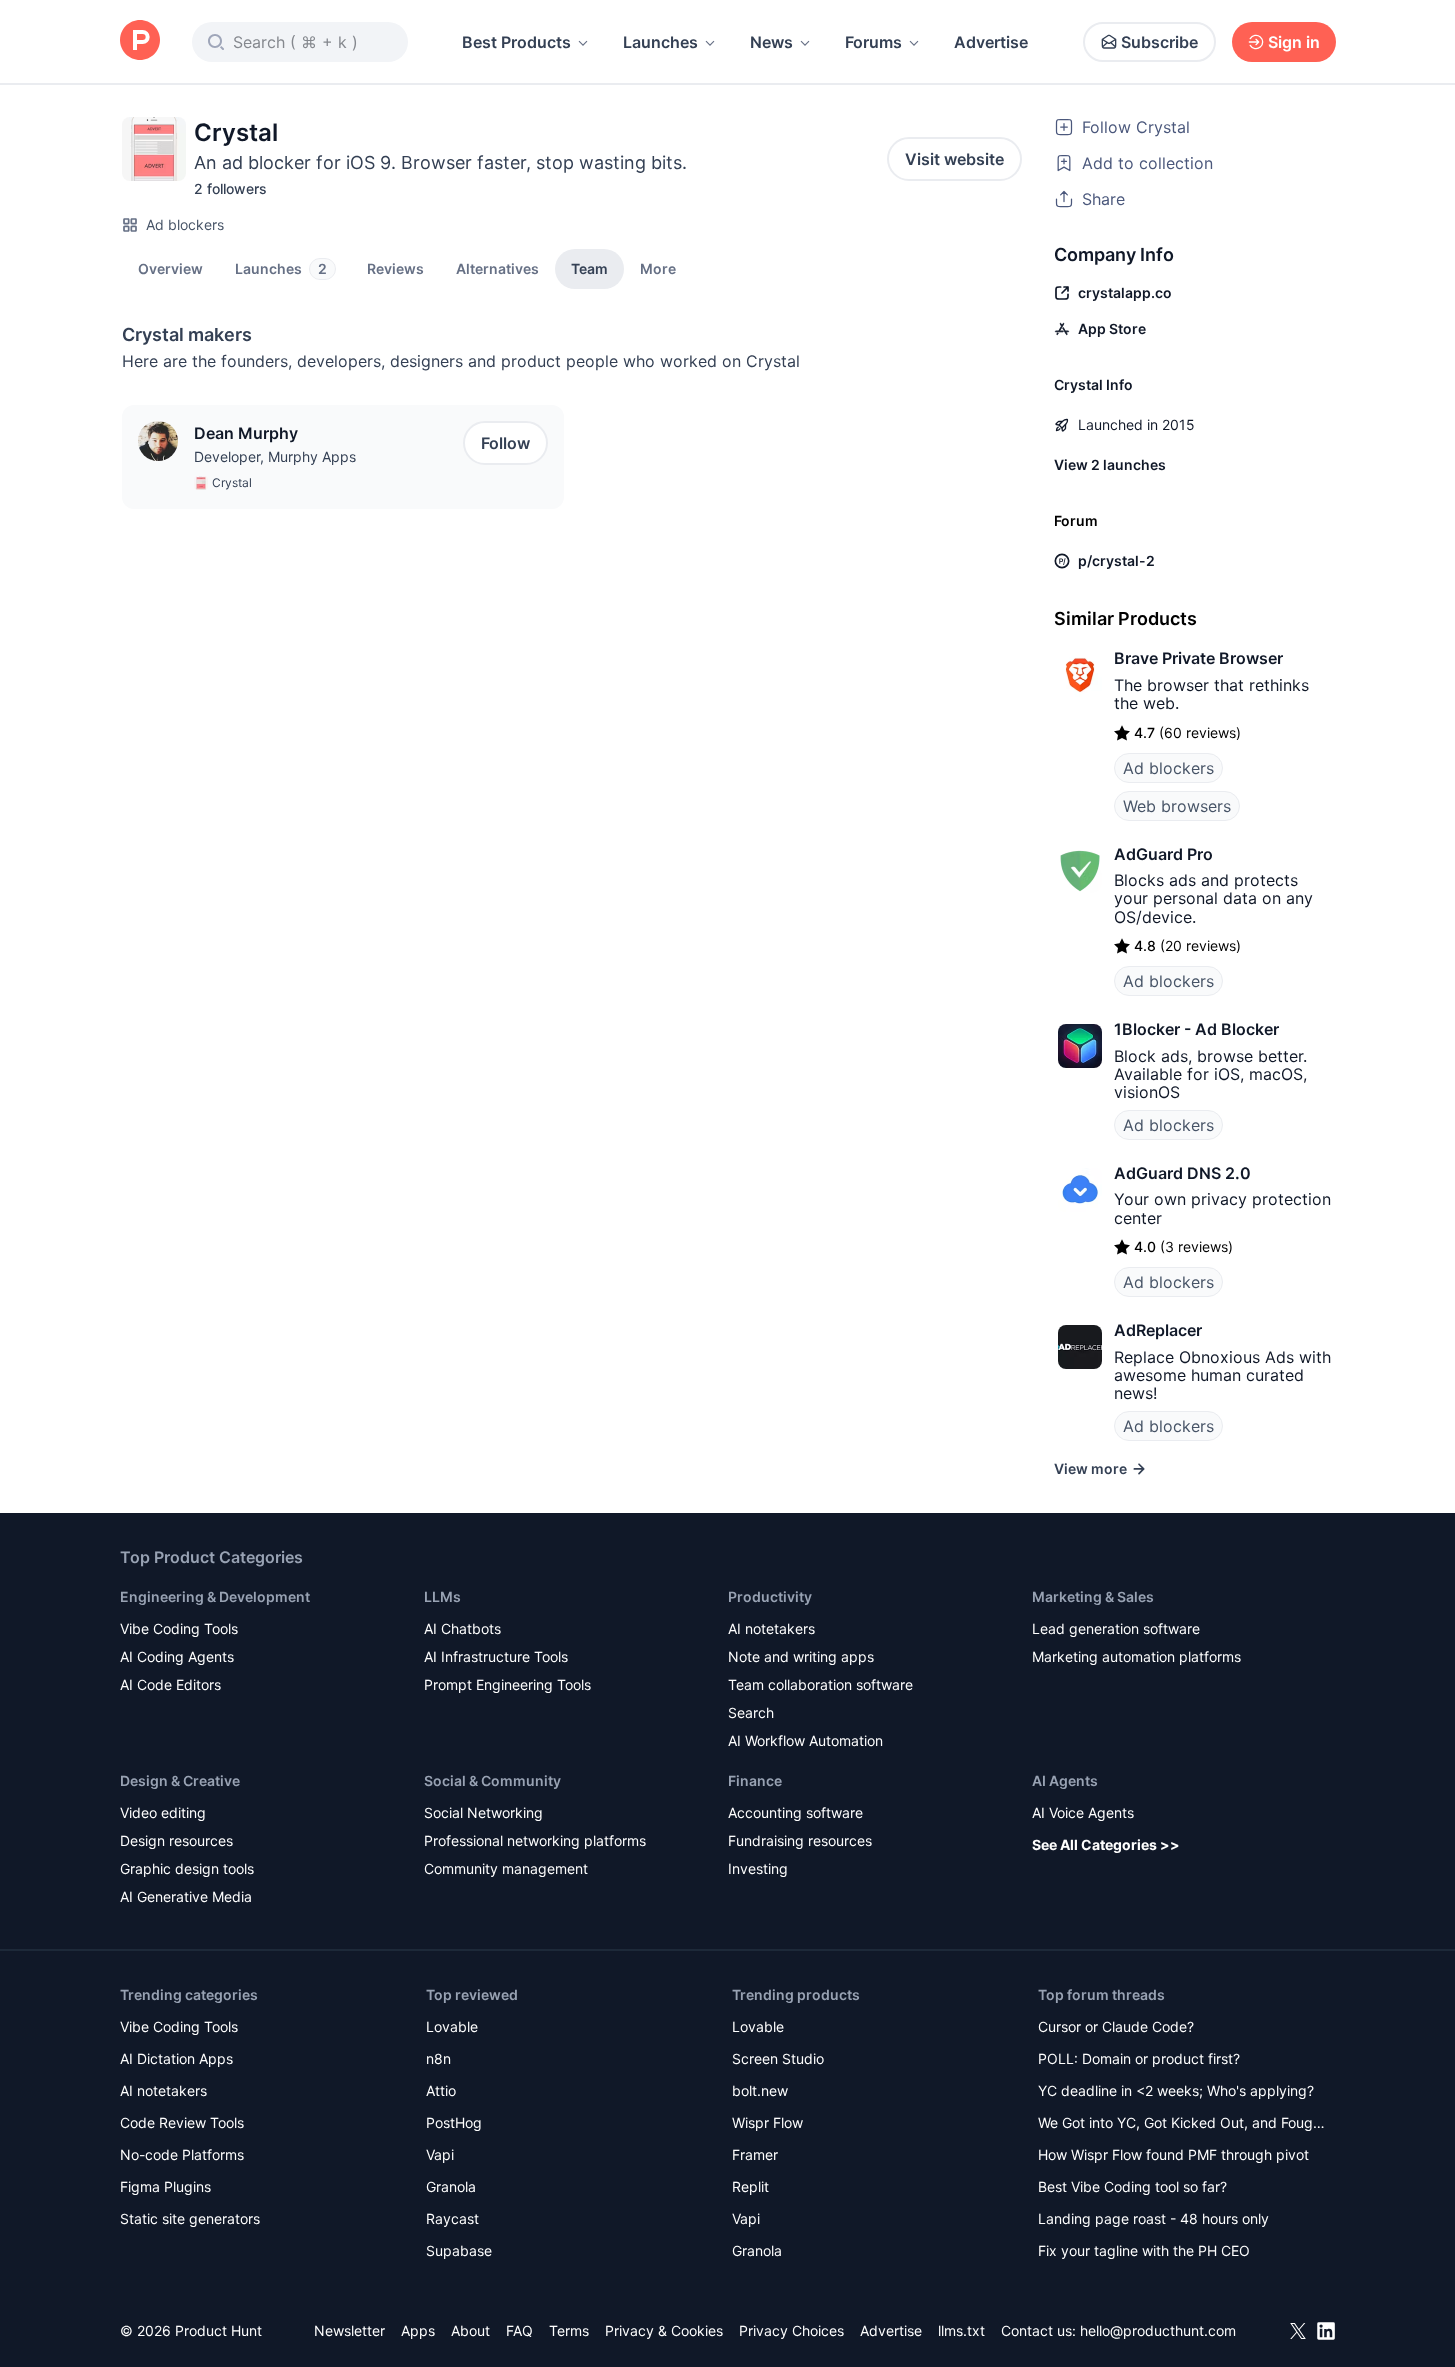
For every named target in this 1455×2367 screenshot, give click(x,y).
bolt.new (760, 2090)
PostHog (454, 2122)
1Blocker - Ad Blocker (1196, 1029)
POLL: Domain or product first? (1139, 2058)
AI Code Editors (170, 1684)
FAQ (519, 2330)
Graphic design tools (187, 1868)
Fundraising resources (800, 1840)
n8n (438, 2058)
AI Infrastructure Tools (496, 1656)
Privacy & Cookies (664, 2330)
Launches (660, 42)
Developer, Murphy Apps (275, 456)
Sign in (1294, 42)
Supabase (459, 2250)
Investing (758, 1868)
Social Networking (483, 1812)
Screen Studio (778, 2058)
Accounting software (795, 1812)
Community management (506, 1868)
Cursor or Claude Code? (1116, 2026)
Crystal (232, 482)
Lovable (452, 2026)
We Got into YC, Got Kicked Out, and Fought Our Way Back (1182, 2124)
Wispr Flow (767, 2122)
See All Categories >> (1106, 1844)
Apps (418, 2330)
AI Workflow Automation (805, 1740)
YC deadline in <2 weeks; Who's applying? (1176, 2090)
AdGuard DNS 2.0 (1182, 1173)
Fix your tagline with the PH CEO (1144, 2250)
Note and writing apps (801, 1656)
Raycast (452, 2218)
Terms (569, 2330)
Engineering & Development (215, 1596)
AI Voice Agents (1083, 1812)
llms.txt (961, 2330)
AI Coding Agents (177, 1656)
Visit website (954, 159)
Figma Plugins (165, 2186)
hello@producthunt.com (1158, 2330)
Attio (441, 2090)
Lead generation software (1116, 1628)
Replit (750, 2186)
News (771, 42)
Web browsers (1177, 806)
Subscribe (1159, 42)
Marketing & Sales (1093, 1596)
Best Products (516, 42)
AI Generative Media (186, 1896)
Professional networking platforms (535, 1840)
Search (751, 1712)
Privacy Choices (791, 2330)
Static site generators (190, 2218)
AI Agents (1065, 1780)
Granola (451, 2186)
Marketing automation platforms (1136, 1656)
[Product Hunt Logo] (140, 41)
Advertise (991, 42)
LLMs (442, 1596)
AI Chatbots (462, 1628)
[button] (658, 268)
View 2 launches (1110, 464)
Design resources (176, 1840)
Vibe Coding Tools (179, 1628)
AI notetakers (771, 1628)
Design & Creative (180, 1780)
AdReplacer (1158, 1330)
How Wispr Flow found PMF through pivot (1173, 2154)
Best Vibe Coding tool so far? (1132, 2186)
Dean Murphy (246, 433)
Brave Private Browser (1198, 658)
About (470, 2330)
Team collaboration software (820, 1684)
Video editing (163, 1812)
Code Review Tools (182, 2122)
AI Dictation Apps (176, 2058)
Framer (755, 2154)
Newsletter (349, 2330)
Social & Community (492, 1780)
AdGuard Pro (1163, 854)
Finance (755, 1780)
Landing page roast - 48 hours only (1153, 2218)
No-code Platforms (182, 2154)
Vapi (440, 2154)
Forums (873, 42)
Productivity (770, 1596)
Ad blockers (185, 224)
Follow (505, 443)
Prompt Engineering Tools (507, 1684)
